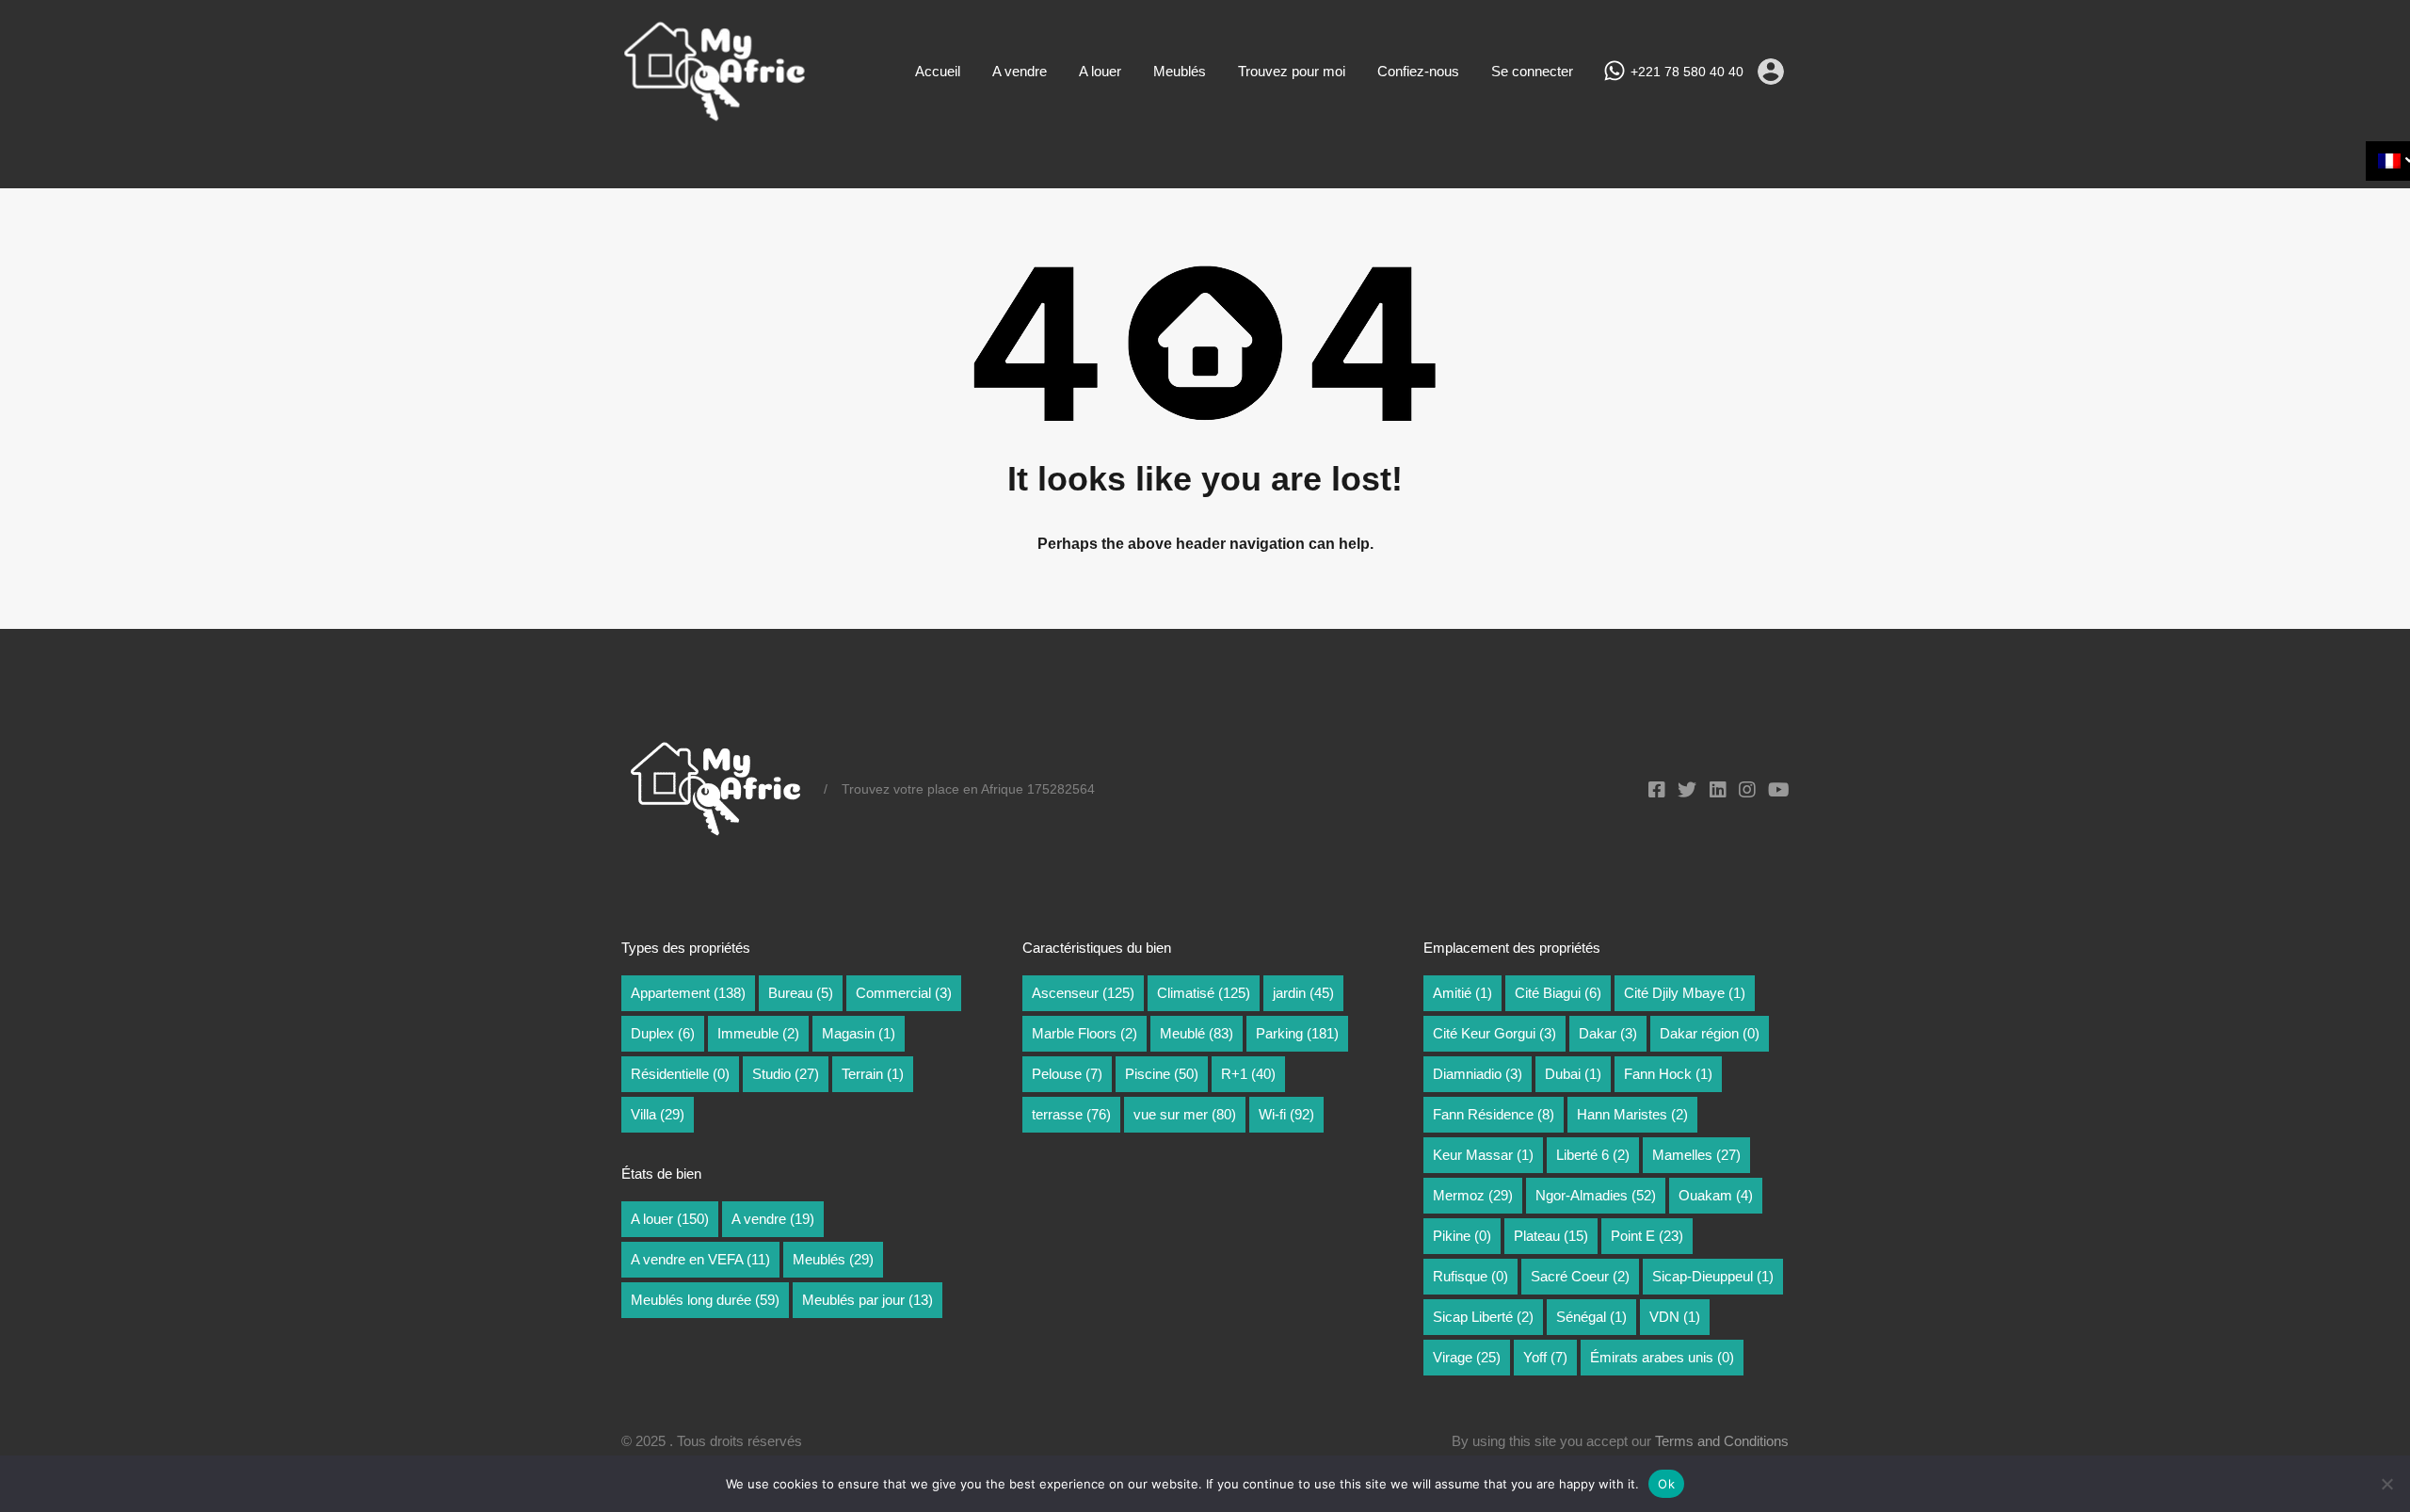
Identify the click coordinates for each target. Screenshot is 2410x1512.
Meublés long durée (705, 1300)
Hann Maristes (1632, 1114)
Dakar (1608, 1033)
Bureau (801, 993)
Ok (1666, 1484)
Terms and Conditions (1722, 1441)
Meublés (1180, 71)
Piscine (1162, 1074)
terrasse (1071, 1114)
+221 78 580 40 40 (1687, 72)
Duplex (663, 1033)
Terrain (873, 1074)
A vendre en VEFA (700, 1259)
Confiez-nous (1418, 71)
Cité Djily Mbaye (1685, 993)
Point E (1647, 1236)
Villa (658, 1114)
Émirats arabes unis (1662, 1357)
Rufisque (1470, 1276)
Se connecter (1532, 71)
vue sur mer (1185, 1114)
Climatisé (1204, 993)
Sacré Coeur (1580, 1276)
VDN (1675, 1317)
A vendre (1020, 71)
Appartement (688, 993)
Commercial (904, 993)
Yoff (1545, 1357)
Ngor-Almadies (1596, 1195)
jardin (1303, 993)
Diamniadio (1478, 1074)
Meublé (1197, 1033)
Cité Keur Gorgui (1494, 1033)
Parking (1297, 1033)
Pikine (1462, 1236)
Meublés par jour (868, 1300)
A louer (1100, 71)
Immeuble (758, 1033)
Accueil (938, 71)
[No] (2386, 1485)
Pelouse (1067, 1074)
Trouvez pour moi (1292, 71)
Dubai (1573, 1074)
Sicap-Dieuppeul (1713, 1276)
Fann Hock (1668, 1074)
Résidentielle (680, 1074)
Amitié (1462, 993)
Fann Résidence (1494, 1114)
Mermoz (1473, 1195)
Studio (786, 1074)
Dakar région (1710, 1033)
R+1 (1248, 1074)
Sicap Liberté (1483, 1317)
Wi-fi (1286, 1114)
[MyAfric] (715, 115)
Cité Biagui (1558, 993)
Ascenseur (1083, 993)
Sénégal (1591, 1317)
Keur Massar (1483, 1155)
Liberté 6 (1593, 1155)
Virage (1467, 1357)
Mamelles (1696, 1155)
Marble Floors (1084, 1033)
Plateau (1551, 1236)
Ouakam (1716, 1195)
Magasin (859, 1033)
